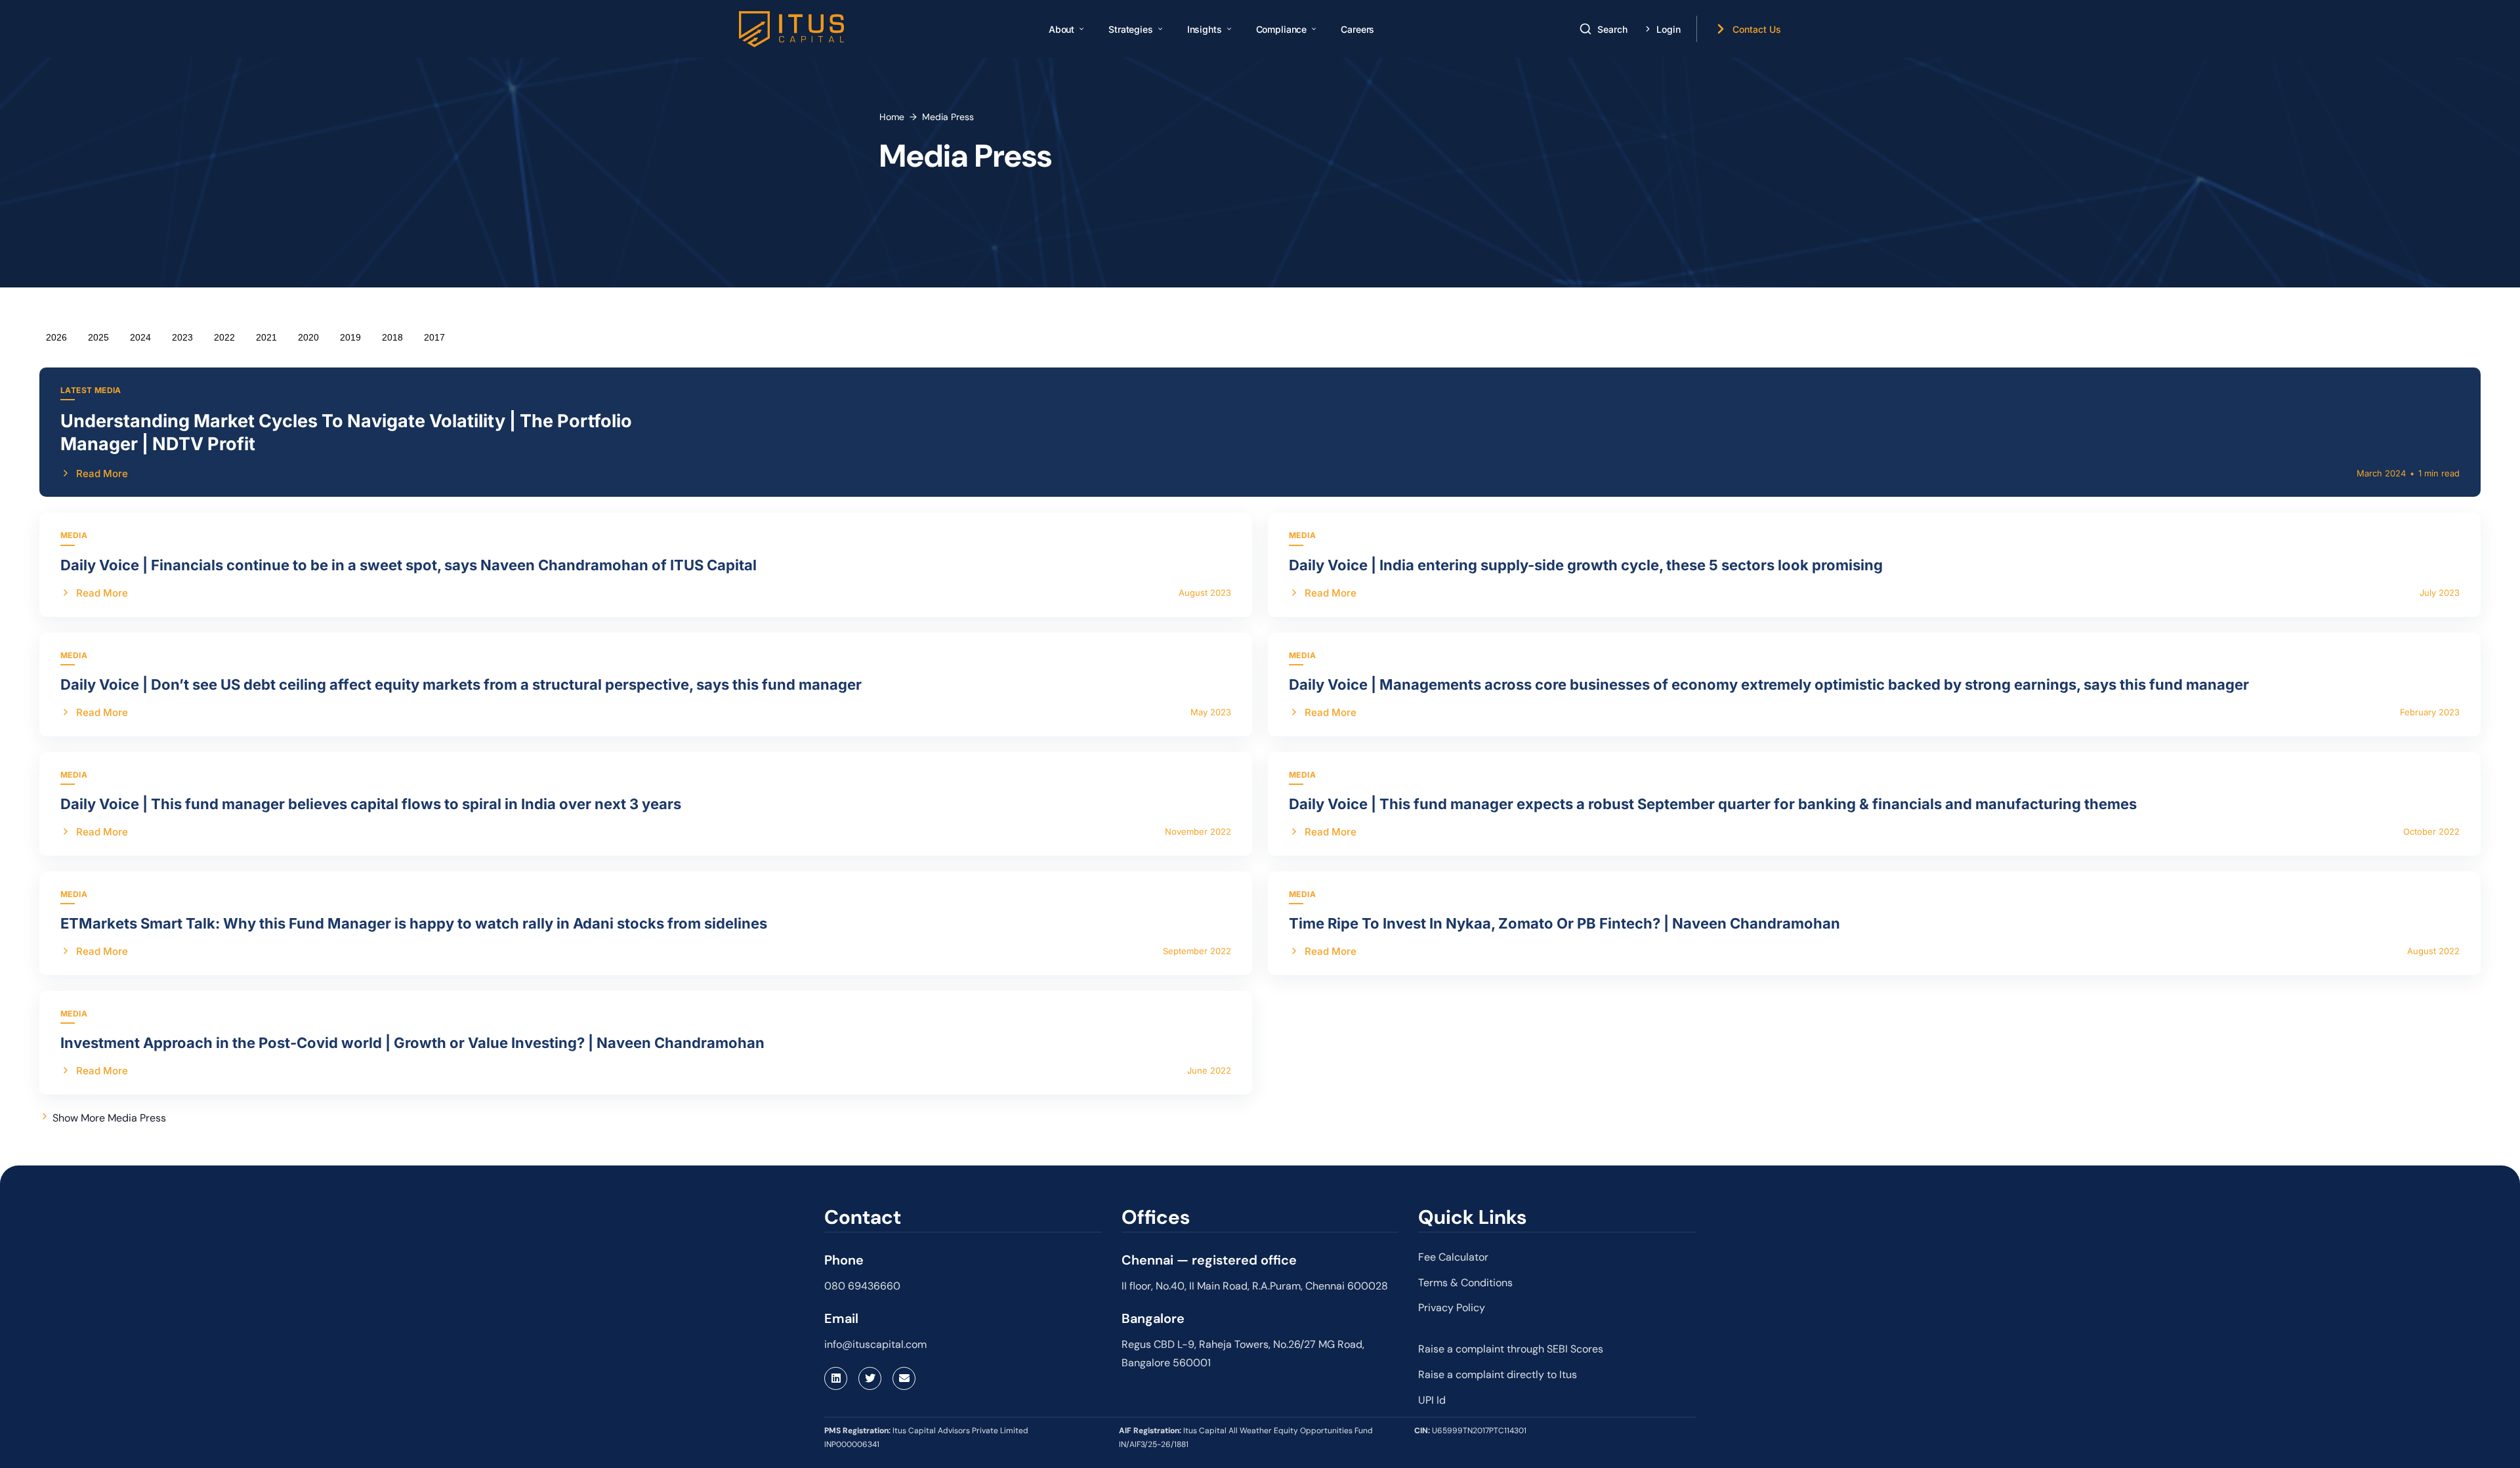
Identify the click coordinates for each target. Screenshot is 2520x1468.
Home (892, 117)
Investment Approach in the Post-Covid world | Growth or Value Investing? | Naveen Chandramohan (412, 1043)
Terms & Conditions (1465, 1283)
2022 (224, 337)
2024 (140, 337)
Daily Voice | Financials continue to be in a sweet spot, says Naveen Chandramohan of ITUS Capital (409, 565)
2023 (182, 337)
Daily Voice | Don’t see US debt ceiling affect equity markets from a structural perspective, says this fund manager (461, 684)
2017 (434, 337)
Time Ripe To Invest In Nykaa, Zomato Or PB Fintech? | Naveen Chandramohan (1564, 923)
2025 (98, 337)
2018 (392, 337)
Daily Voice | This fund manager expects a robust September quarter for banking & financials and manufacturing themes (1713, 804)
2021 (266, 337)
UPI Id (1432, 1400)
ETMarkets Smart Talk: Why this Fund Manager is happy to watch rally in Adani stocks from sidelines (414, 923)
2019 (350, 337)
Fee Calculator (1453, 1257)
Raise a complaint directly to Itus (1498, 1374)
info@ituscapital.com (875, 1344)
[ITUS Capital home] (791, 29)
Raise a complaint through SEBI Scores (1511, 1349)
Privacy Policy (1452, 1308)
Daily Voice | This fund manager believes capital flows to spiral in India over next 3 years (371, 804)
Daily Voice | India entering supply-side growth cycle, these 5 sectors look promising (1586, 565)
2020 (308, 337)
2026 (56, 337)
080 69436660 (862, 1286)
